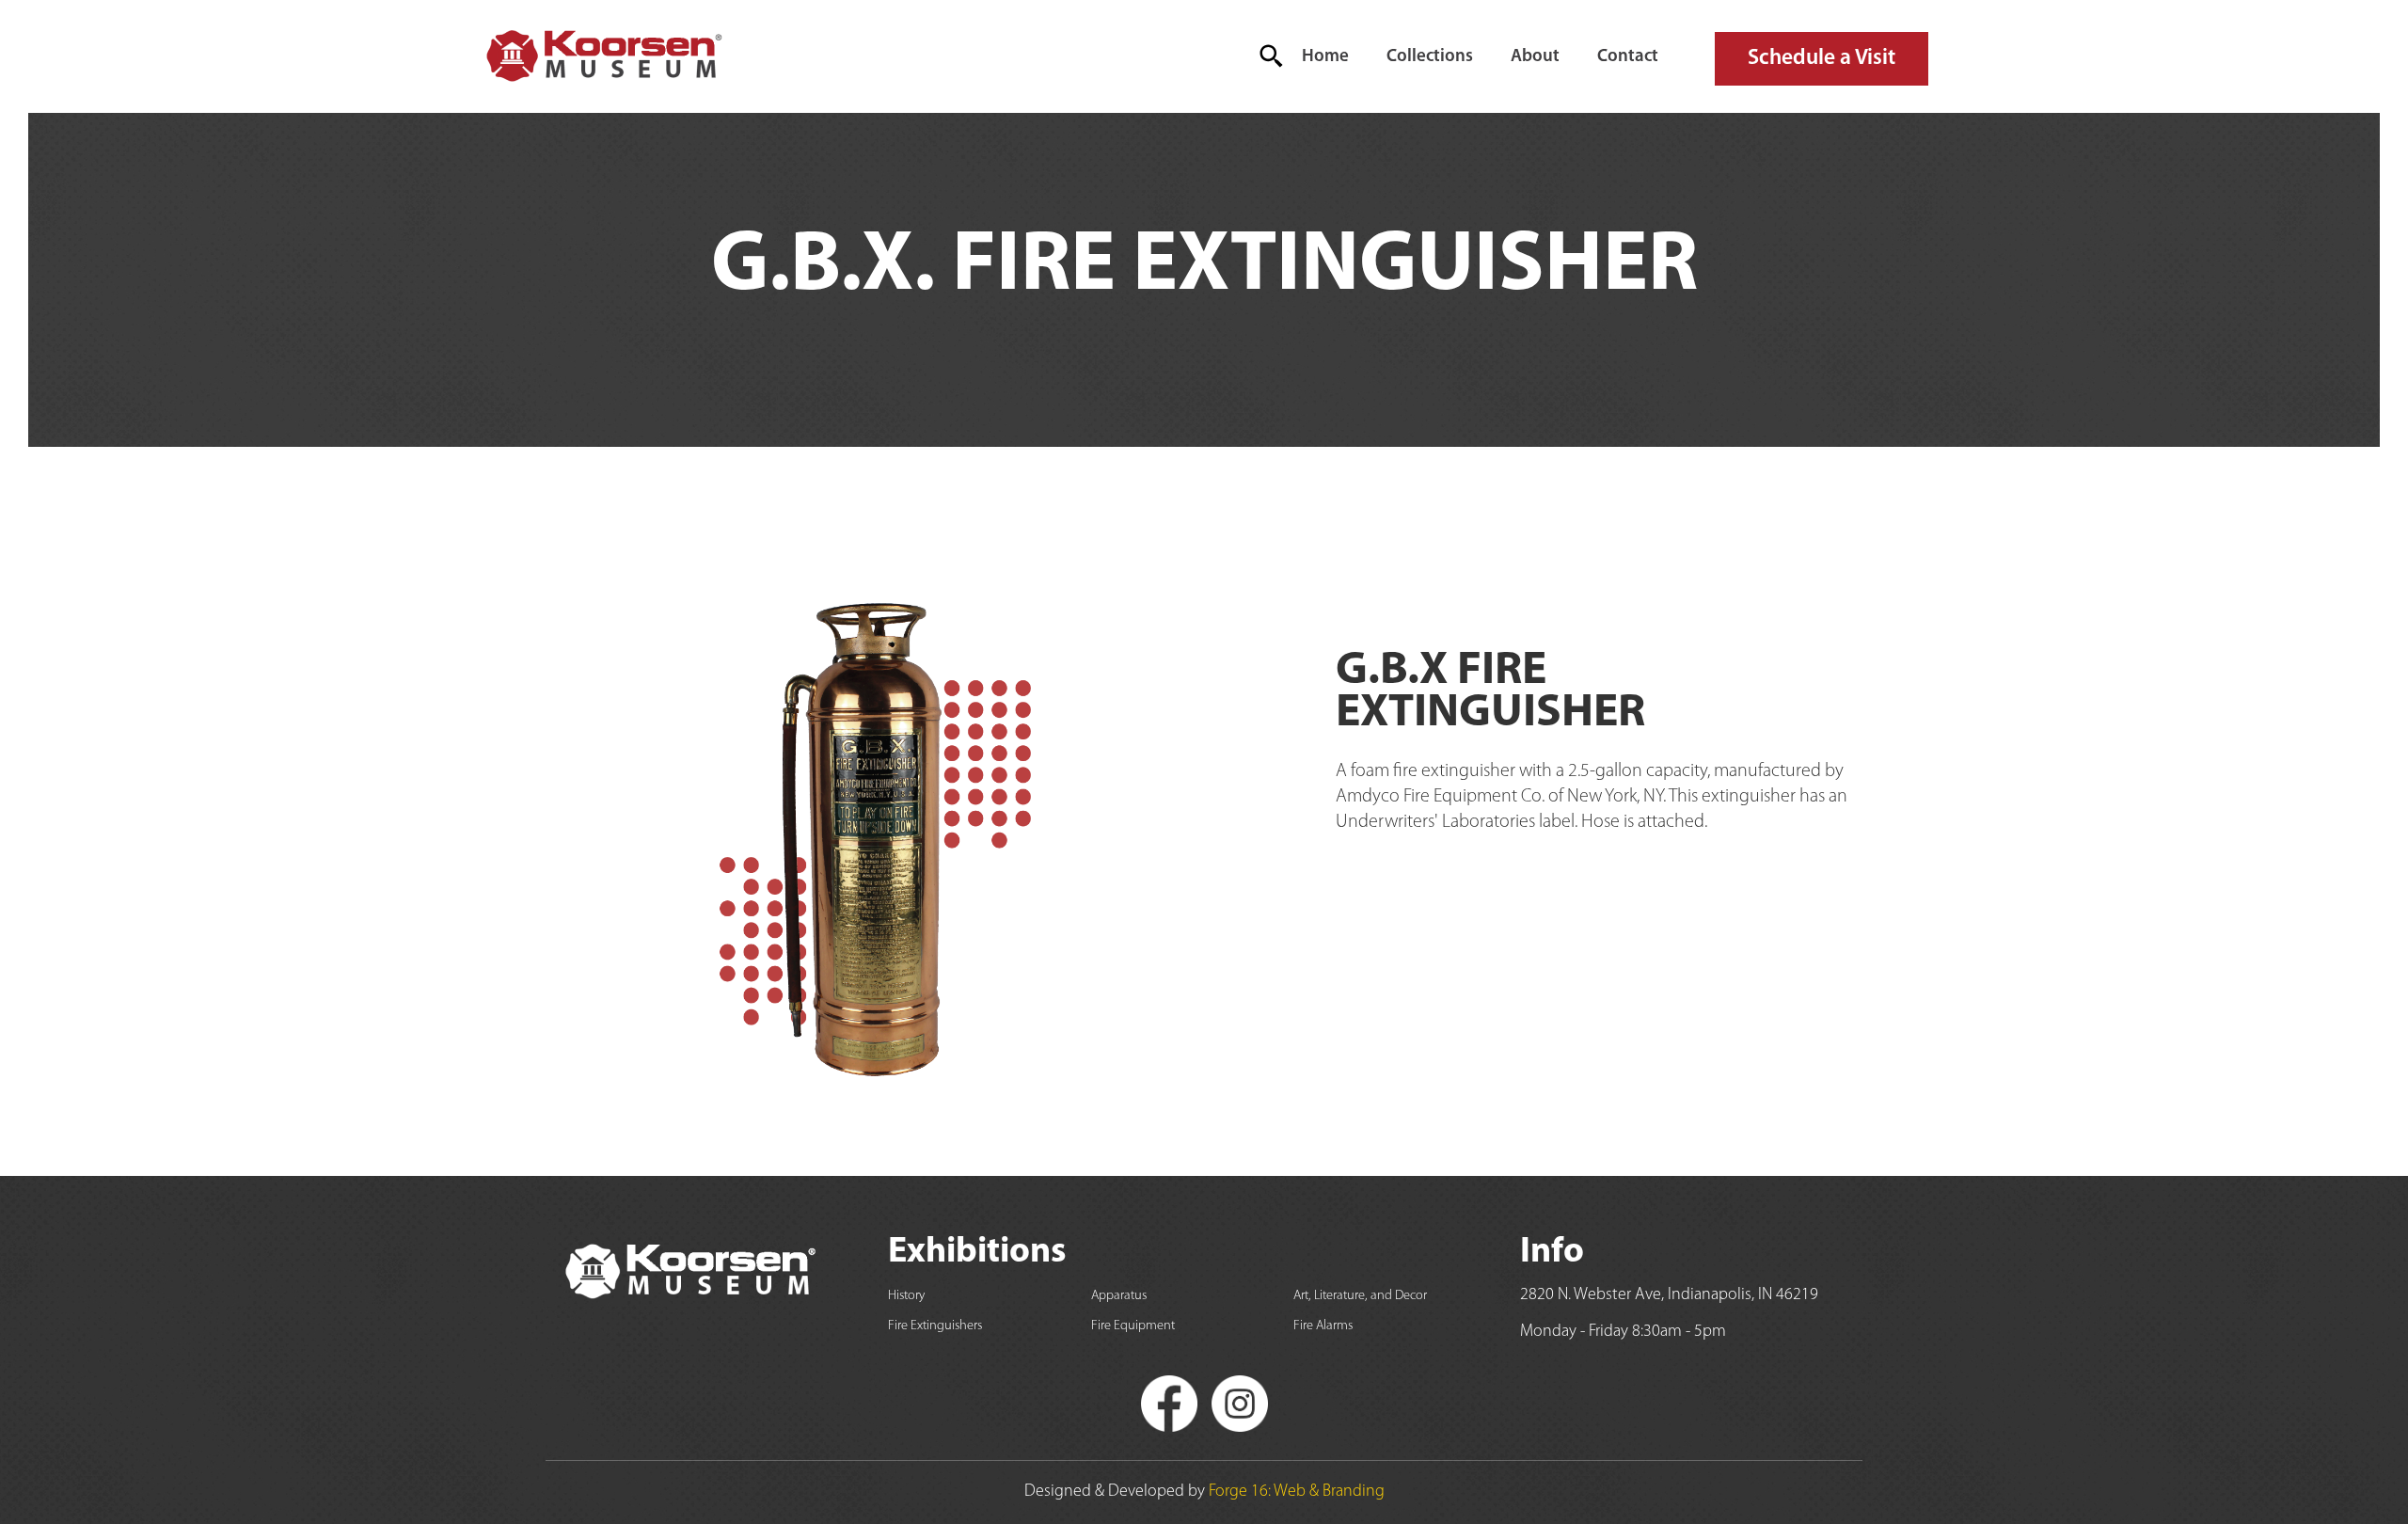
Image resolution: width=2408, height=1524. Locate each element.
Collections (1430, 57)
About (1535, 57)
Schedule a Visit (1822, 58)
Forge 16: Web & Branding (1297, 1492)
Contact (1628, 57)
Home (1325, 57)
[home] (602, 56)
